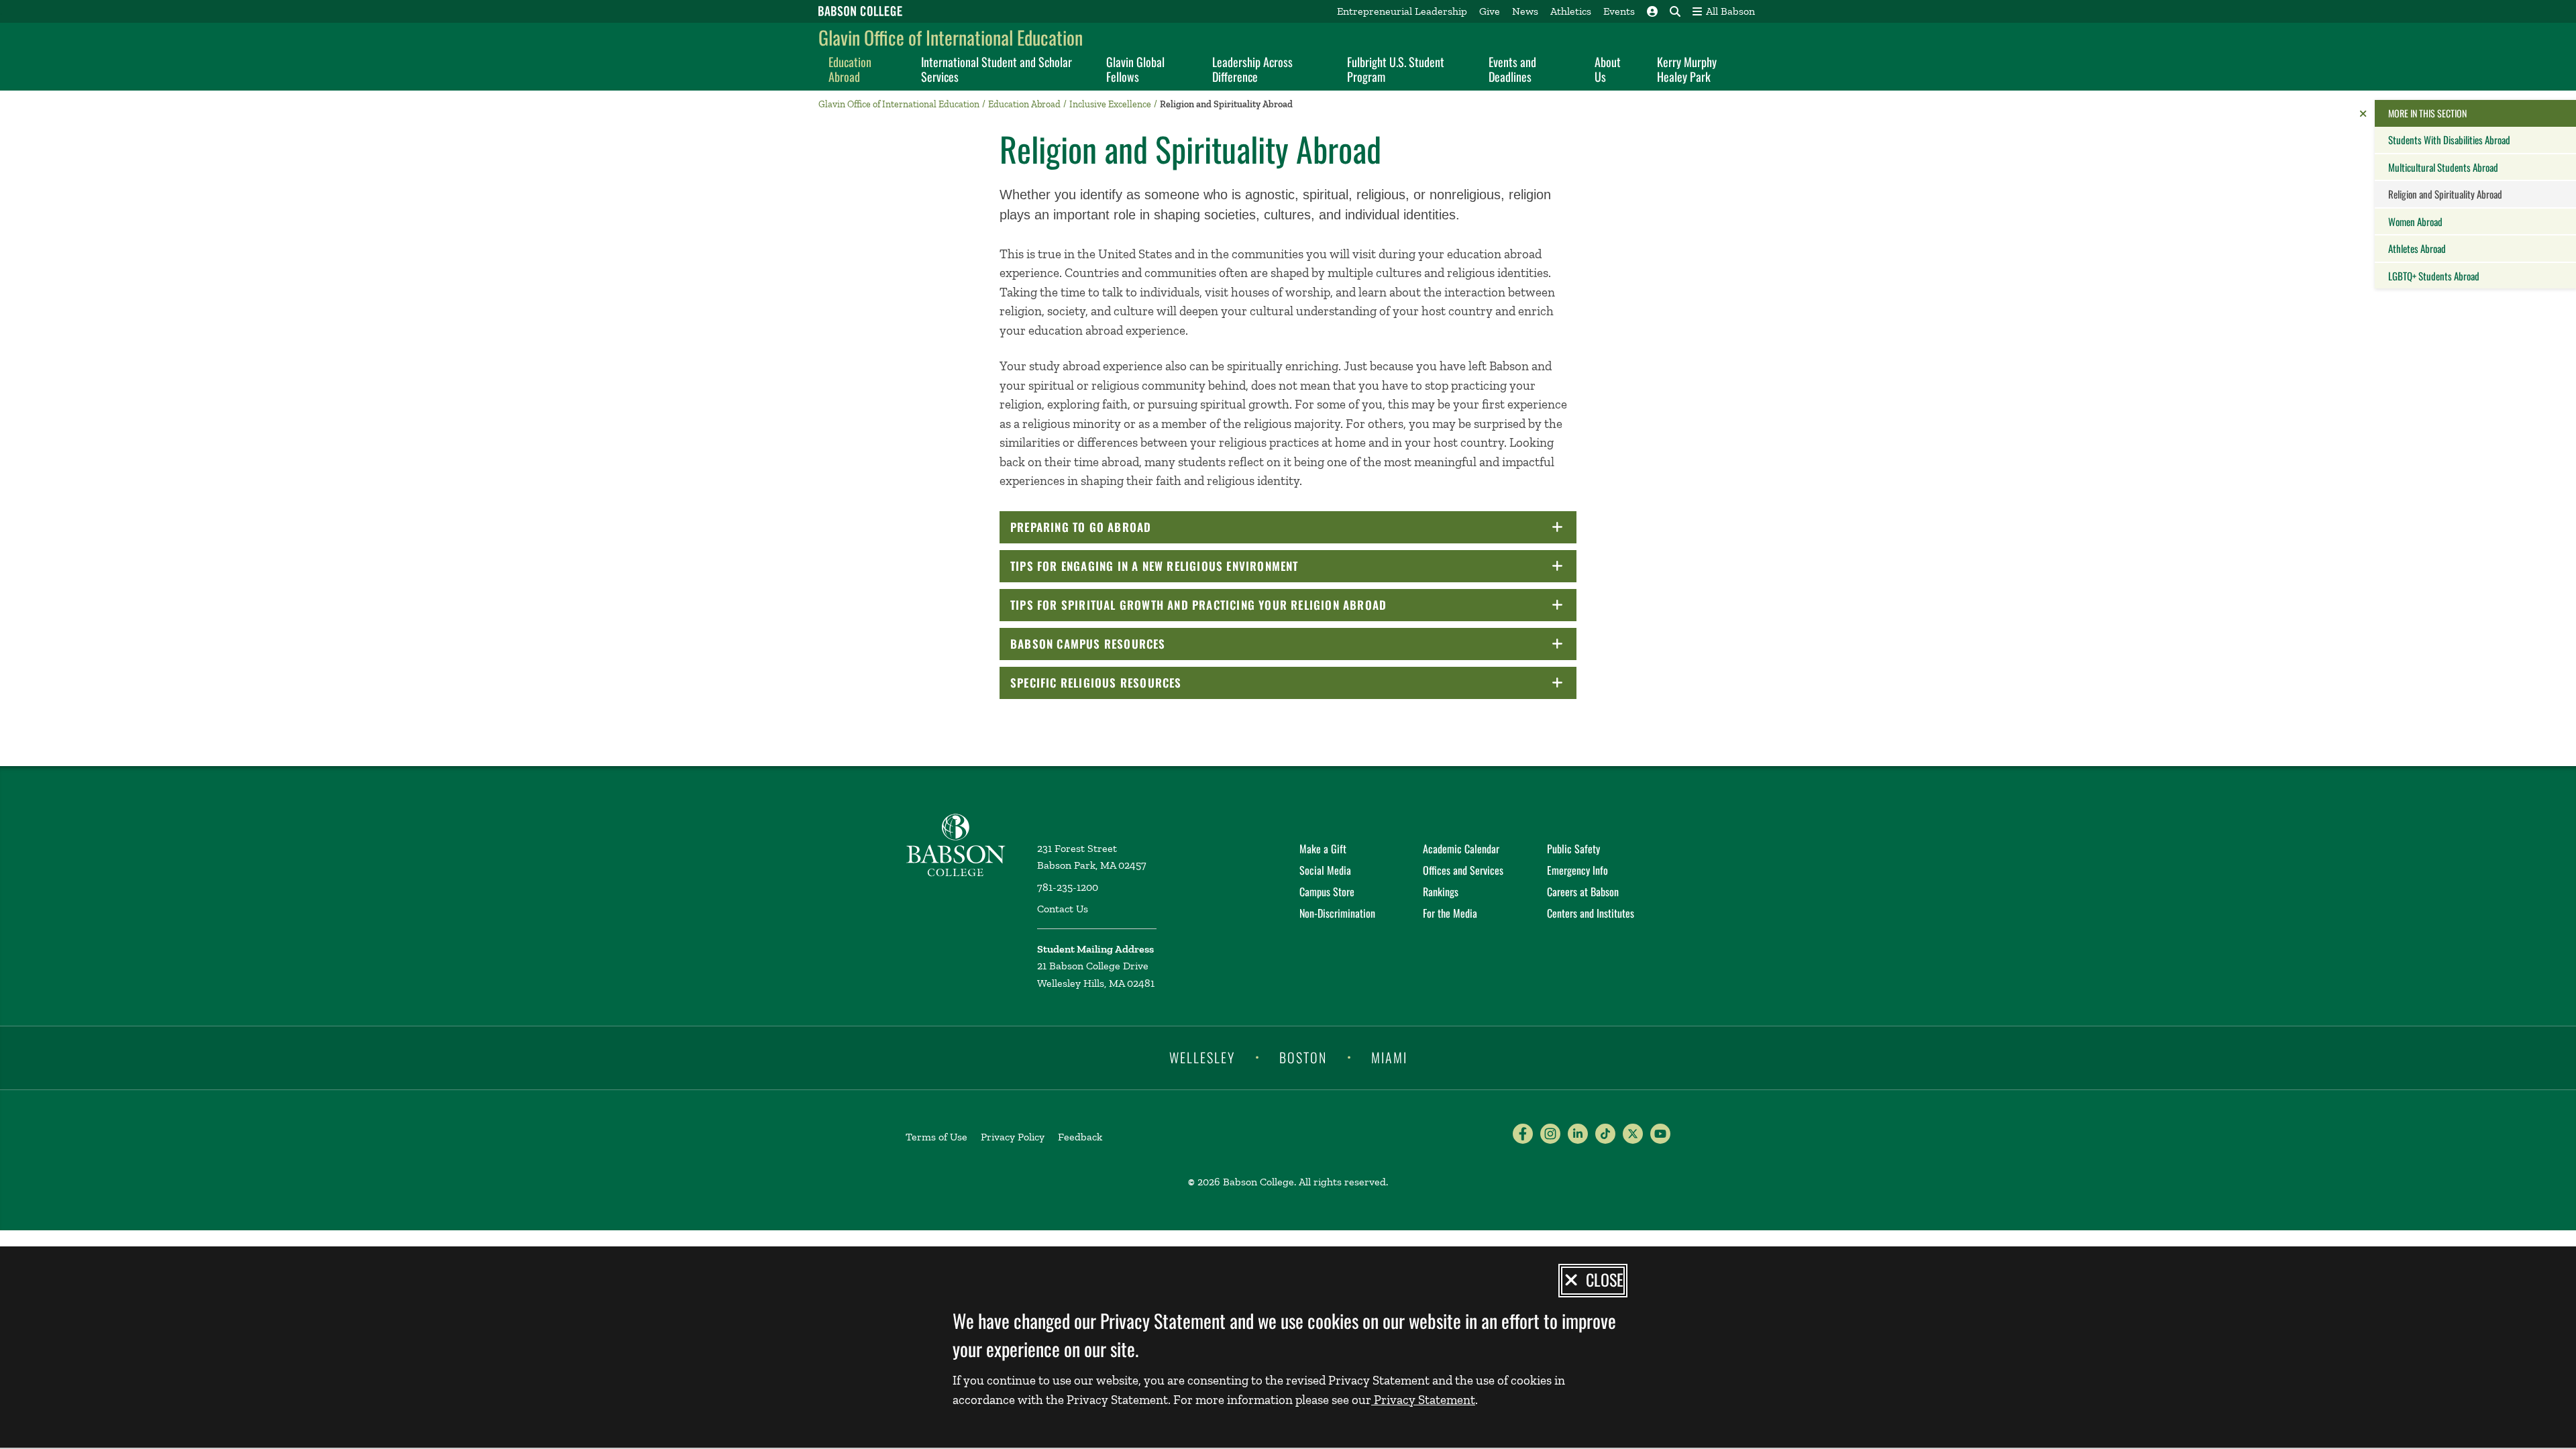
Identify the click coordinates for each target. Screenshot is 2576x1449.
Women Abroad (2415, 221)
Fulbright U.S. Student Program (1396, 69)
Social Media (1325, 870)
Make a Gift (1323, 849)
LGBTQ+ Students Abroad (2434, 276)
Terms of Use (936, 1137)
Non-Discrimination (1337, 913)
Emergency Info (1577, 870)
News (1525, 11)
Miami (1389, 1057)
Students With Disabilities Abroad (2449, 140)
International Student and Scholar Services (997, 69)
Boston (1303, 1057)
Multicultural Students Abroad (2443, 167)
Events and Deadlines (1512, 69)
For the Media (1450, 913)
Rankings (1441, 892)
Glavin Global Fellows (1135, 69)
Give (1490, 11)
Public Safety (1573, 849)
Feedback (1080, 1137)
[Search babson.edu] (1675, 11)
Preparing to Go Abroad (1119, 527)
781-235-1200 (1068, 887)
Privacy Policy (1013, 1137)
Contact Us (1063, 909)
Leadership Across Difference (1252, 69)
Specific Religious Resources (1134, 683)
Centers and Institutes (1591, 913)
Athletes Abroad (2417, 248)
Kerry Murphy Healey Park (1687, 69)
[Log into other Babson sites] (1652, 11)
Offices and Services (1463, 870)
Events (1619, 11)
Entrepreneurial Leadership (1402, 11)
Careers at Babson (1583, 892)
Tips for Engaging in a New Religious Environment (1193, 566)
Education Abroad (850, 69)
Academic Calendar (1461, 849)
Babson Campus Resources (1126, 644)
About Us (1608, 69)
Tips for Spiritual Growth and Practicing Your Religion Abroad (1237, 605)
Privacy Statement (1423, 1400)
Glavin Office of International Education (951, 37)
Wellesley (1202, 1057)
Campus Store (1327, 892)
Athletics (1571, 11)
